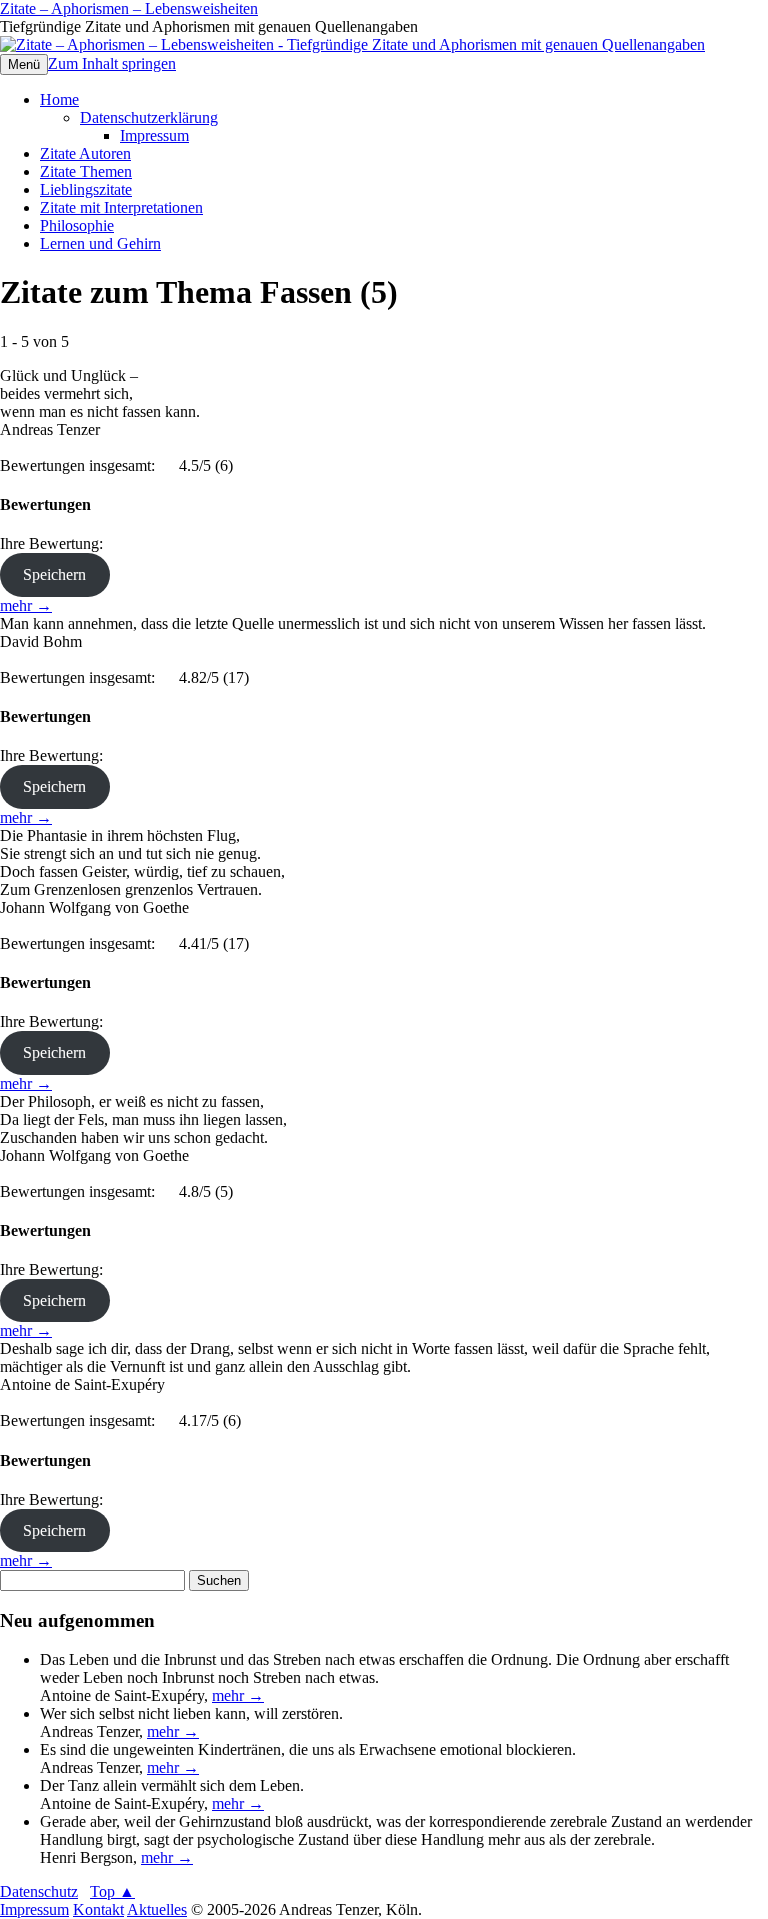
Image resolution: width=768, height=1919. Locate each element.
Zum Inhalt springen (112, 63)
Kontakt (98, 1909)
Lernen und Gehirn (100, 243)
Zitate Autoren (85, 153)
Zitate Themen (86, 171)
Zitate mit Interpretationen (121, 207)
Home (59, 99)
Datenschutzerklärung (149, 117)
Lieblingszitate (86, 189)
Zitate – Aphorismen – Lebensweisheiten (129, 8)
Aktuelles (157, 1909)
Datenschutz (39, 1891)
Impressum (154, 135)
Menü (24, 64)
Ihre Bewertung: (55, 543)
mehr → (26, 605)
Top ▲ (112, 1891)
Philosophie (77, 225)
